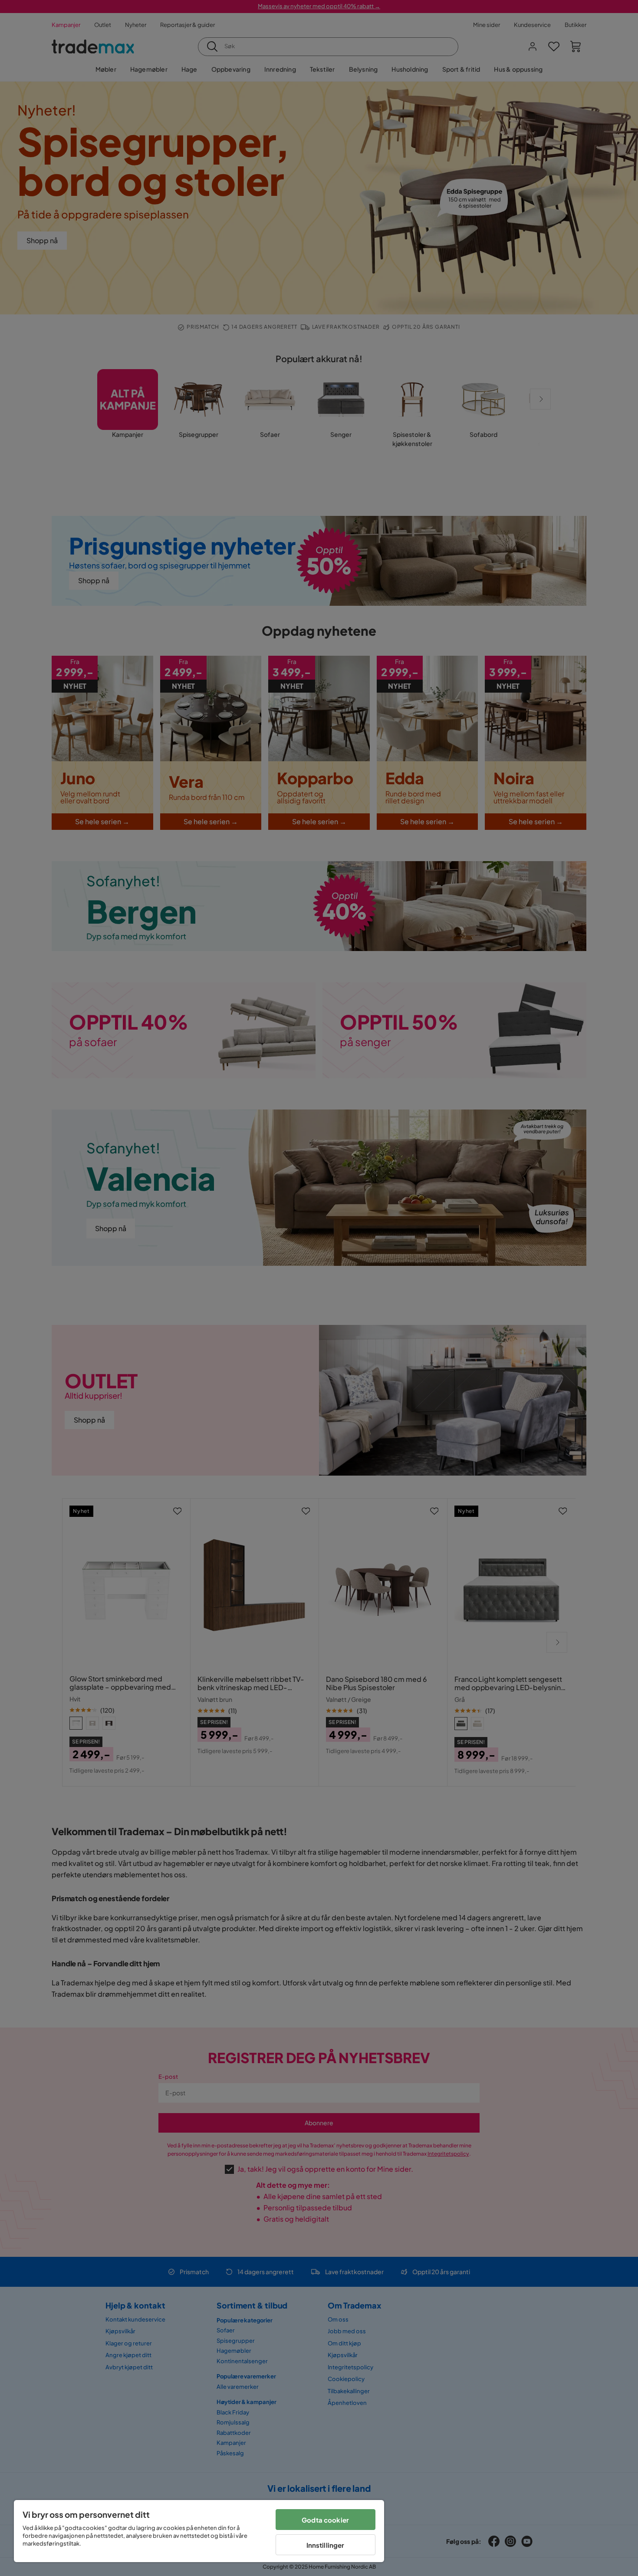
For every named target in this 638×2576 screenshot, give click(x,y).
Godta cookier (325, 2520)
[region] (199, 2531)
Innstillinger (326, 2545)
